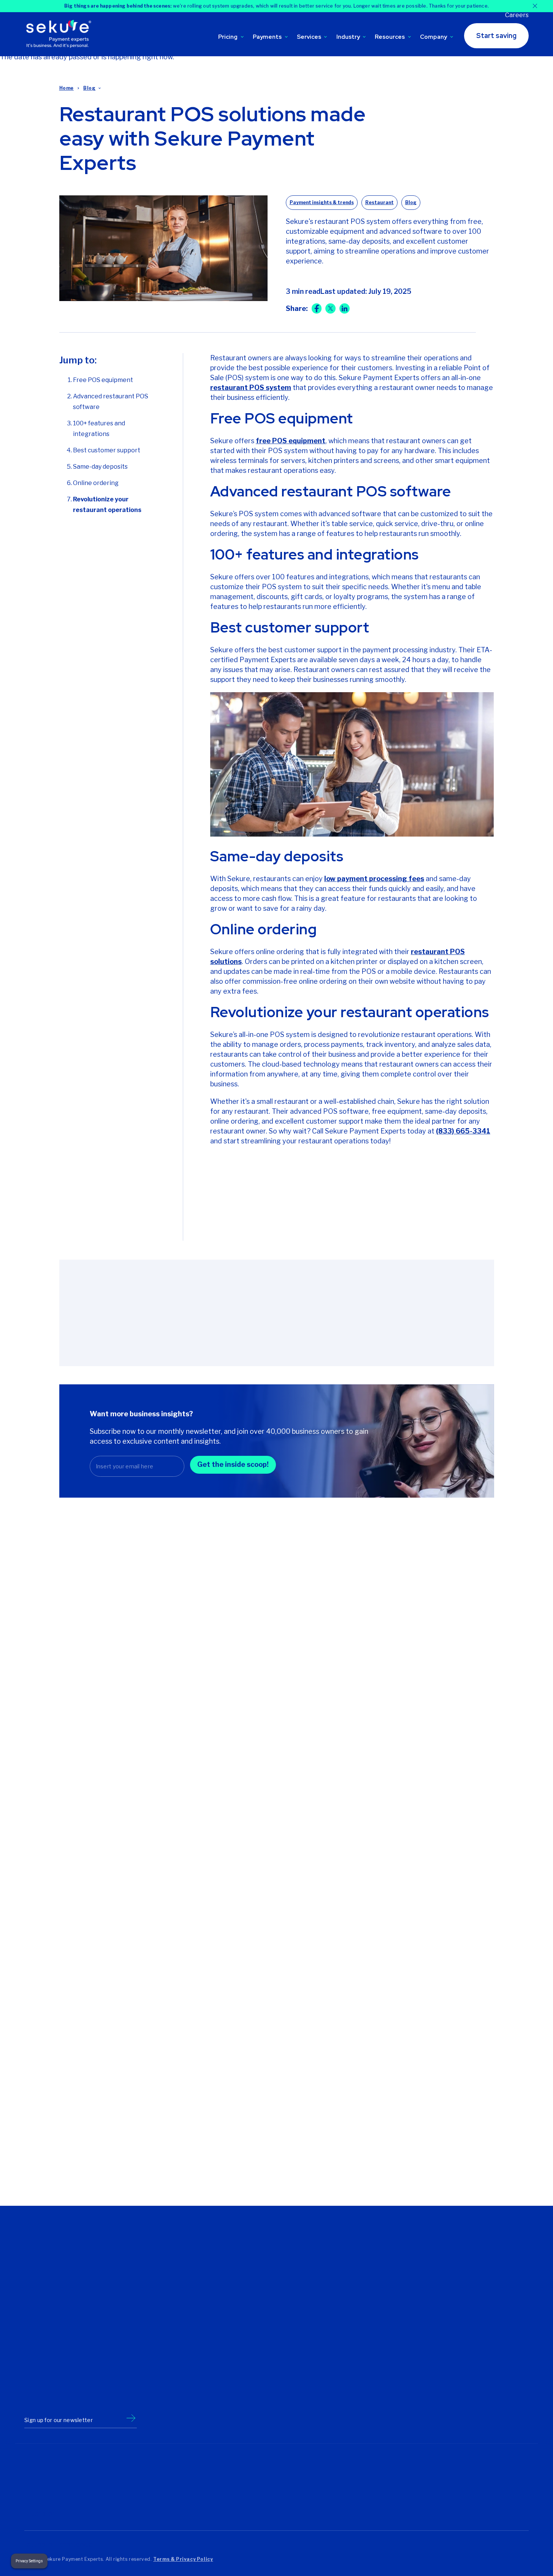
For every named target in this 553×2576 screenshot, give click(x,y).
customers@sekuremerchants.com (70, 2322)
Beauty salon (433, 2264)
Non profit (429, 2318)
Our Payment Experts (183, 2275)
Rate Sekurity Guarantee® (189, 2391)
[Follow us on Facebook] (47, 2396)
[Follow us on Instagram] (82, 2396)
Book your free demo (276, 1223)
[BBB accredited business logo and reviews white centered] (230, 2493)
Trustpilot (40, 2513)
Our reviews (170, 2286)
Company (433, 37)
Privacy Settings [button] (29, 2561)
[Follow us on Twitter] (30, 2396)
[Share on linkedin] (345, 308)
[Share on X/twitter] (330, 308)
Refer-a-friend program (359, 2286)
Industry (348, 37)
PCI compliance (349, 2370)
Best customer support (107, 450)
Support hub (345, 2264)
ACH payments (262, 2413)
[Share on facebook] (317, 308)
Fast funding (345, 2359)
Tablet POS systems (269, 2370)
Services (309, 37)
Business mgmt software (275, 2327)
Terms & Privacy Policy (183, 2559)
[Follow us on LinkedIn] (64, 2396)
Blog (89, 88)
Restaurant (379, 202)
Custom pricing (175, 2349)
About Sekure (173, 2264)
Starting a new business (273, 2286)
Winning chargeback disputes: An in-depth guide (266, 1739)
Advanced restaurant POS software (111, 402)
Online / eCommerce (442, 2339)
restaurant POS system (251, 388)
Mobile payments (265, 2349)
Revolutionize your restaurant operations (107, 505)
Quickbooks (345, 2391)
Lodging (427, 2328)
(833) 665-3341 (463, 1131)
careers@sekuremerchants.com (66, 2331)
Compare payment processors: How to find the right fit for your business (422, 1745)
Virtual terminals (263, 2391)
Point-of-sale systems (271, 2359)
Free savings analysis (357, 2275)
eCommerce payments (272, 2338)
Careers (517, 15)
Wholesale (430, 2392)
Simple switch (347, 2381)
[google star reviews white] (96, 2493)
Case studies (379, 2144)
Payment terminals (267, 2381)
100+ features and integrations (99, 429)
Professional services (444, 2349)
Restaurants (432, 2360)
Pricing (228, 37)
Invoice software (264, 2402)
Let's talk (167, 2307)
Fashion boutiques (440, 2275)
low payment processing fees (374, 879)
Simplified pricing (177, 2381)
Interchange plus (177, 2370)
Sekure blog (345, 2296)
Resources (390, 37)
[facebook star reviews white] (158, 2493)
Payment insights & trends (322, 202)
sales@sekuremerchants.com (63, 2312)
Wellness (428, 2381)
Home (67, 88)
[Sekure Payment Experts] (61, 34)
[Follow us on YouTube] (99, 2396)
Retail (424, 2371)
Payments (267, 37)
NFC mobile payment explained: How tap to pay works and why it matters (115, 1745)
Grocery (427, 2286)
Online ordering (96, 483)
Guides (369, 2068)
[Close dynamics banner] (535, 6)
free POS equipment (291, 441)
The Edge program (180, 2359)
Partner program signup (360, 2318)
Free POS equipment (103, 380)
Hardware (429, 2296)
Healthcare (431, 2307)
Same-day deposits (100, 467)
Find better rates (264, 2264)
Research (373, 2106)
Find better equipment (271, 2275)
